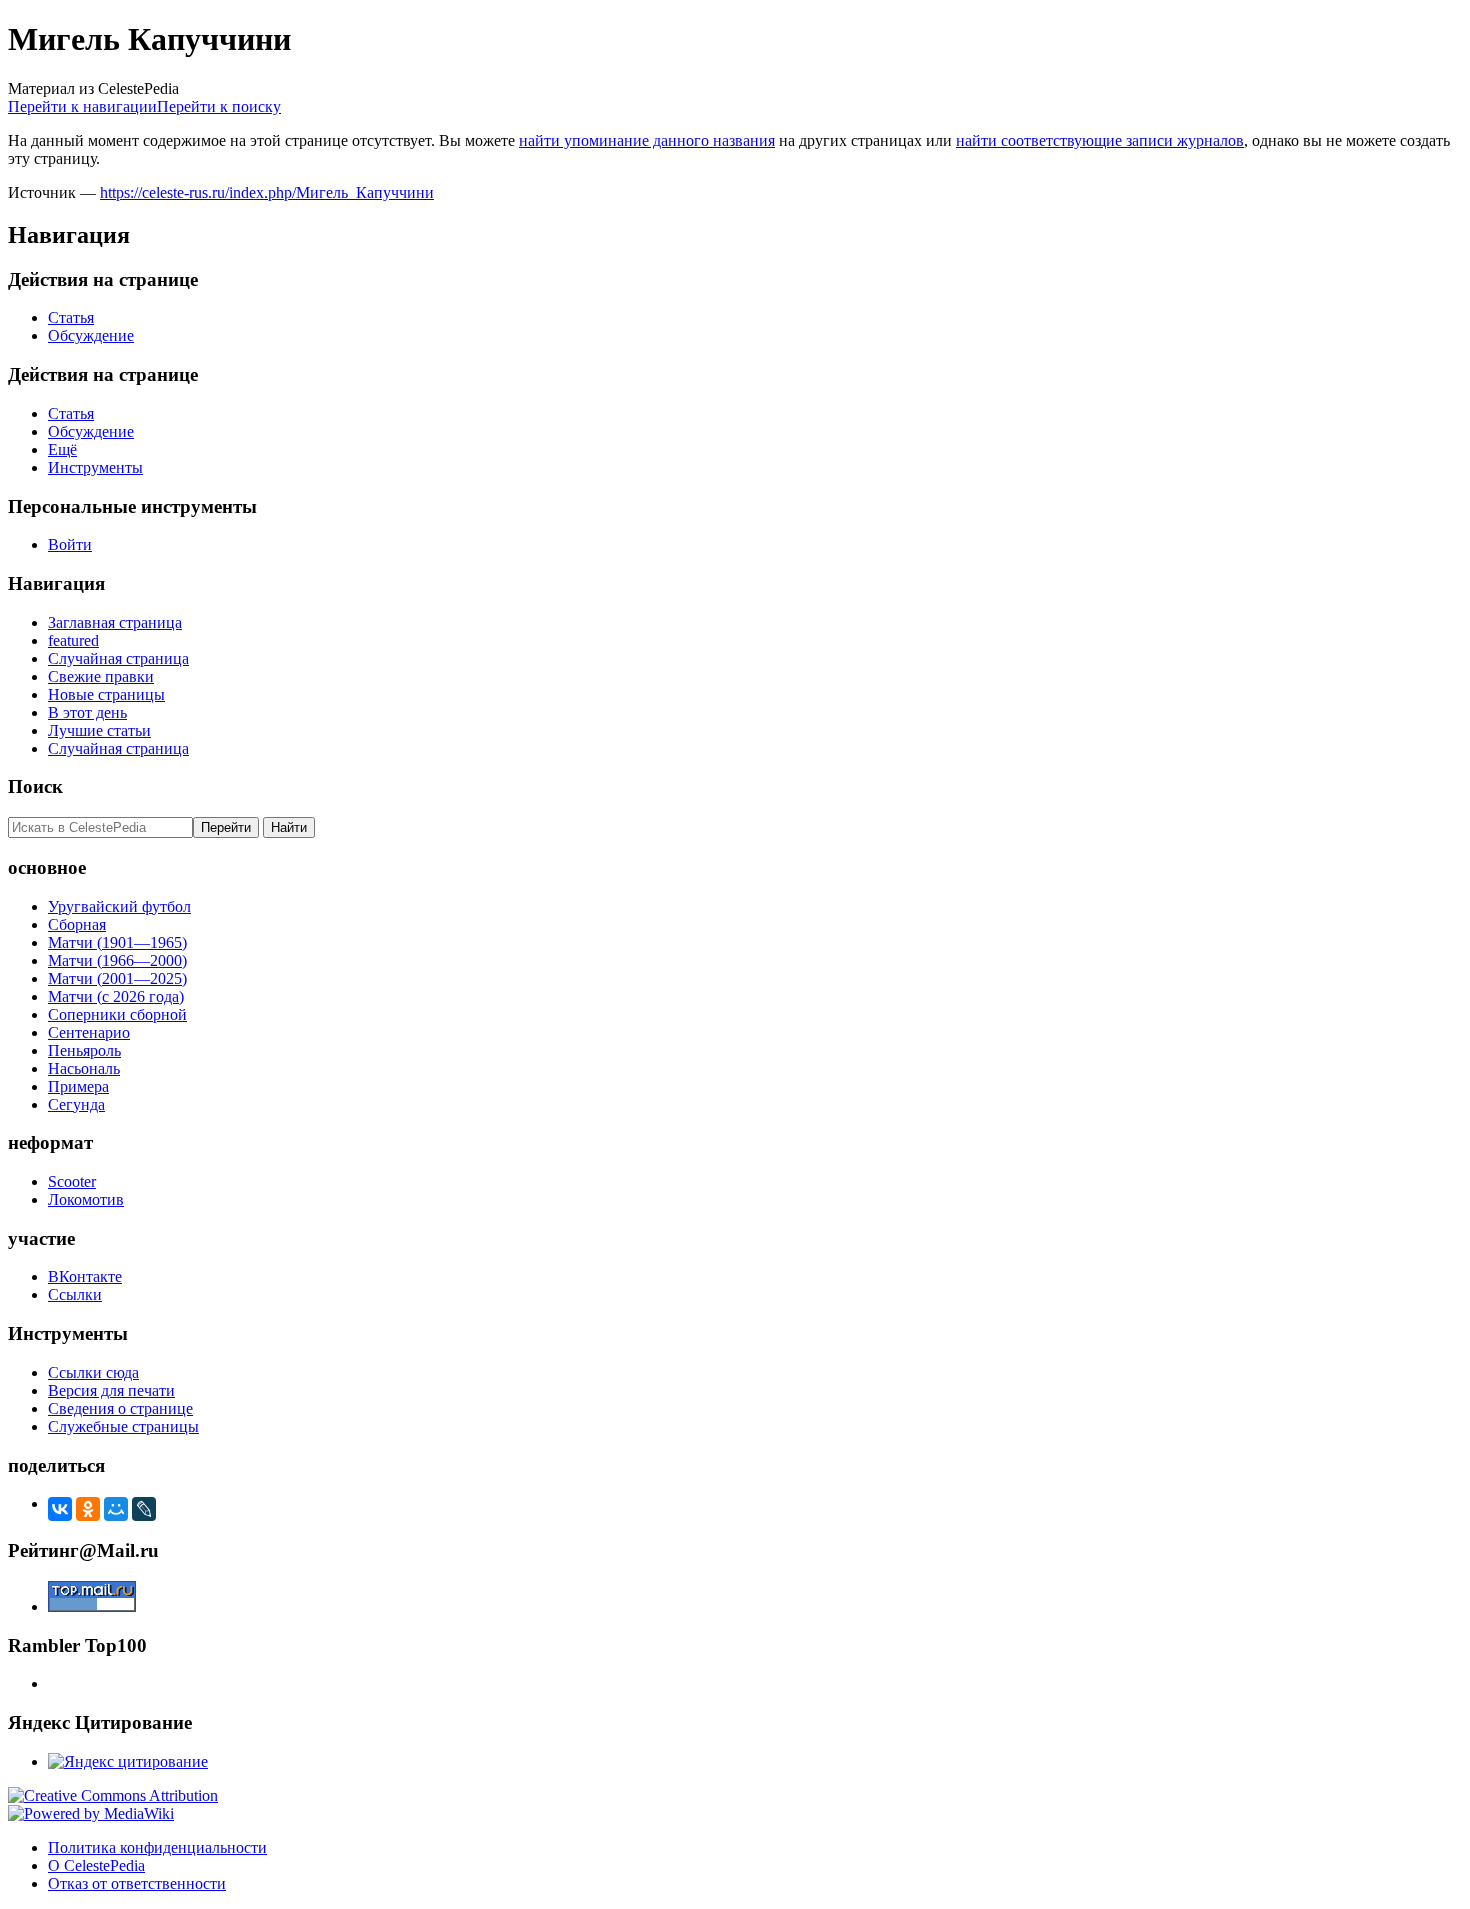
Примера (78, 1086)
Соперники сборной (117, 1014)
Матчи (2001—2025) (117, 978)
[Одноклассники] (88, 1509)
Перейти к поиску (219, 106)
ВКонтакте (85, 1276)
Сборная (77, 924)
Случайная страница (118, 658)
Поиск (35, 786)
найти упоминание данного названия (647, 140)
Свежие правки (101, 676)
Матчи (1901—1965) (117, 942)
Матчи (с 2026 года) (116, 996)
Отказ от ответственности (137, 1883)
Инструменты (95, 467)
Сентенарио (89, 1032)
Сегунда (76, 1104)
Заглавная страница (115, 622)
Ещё (62, 449)
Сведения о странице (120, 1408)
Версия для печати (111, 1390)
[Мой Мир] (116, 1509)
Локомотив (86, 1199)
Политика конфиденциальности (157, 1847)
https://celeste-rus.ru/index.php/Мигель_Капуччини (267, 192)
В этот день (87, 712)
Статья (71, 317)
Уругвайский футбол (119, 906)
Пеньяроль (84, 1050)
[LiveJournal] (144, 1509)
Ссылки (75, 1294)
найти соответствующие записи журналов (1100, 140)
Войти (70, 544)
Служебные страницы (123, 1426)
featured (73, 640)
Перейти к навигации (82, 106)
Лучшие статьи (99, 730)
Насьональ (84, 1068)
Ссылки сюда (93, 1372)
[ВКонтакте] (60, 1509)
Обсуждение (91, 335)
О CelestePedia (96, 1865)
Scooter (72, 1181)
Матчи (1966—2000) (117, 960)
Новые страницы (106, 694)
